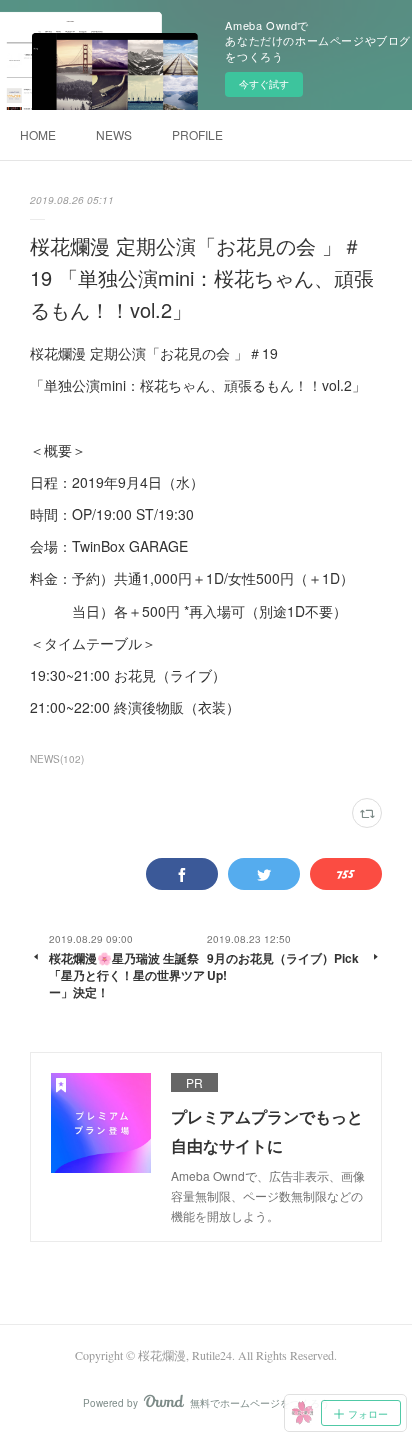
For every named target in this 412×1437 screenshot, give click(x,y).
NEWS (114, 134)
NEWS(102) (57, 759)
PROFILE (197, 134)
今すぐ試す (264, 84)
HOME (38, 134)
